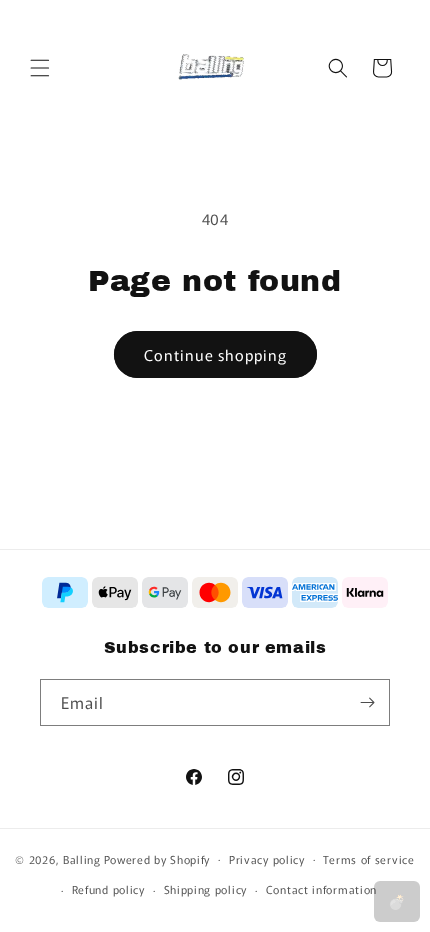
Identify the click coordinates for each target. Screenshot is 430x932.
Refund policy (108, 889)
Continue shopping (215, 354)
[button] (40, 68)
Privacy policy (267, 859)
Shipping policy (206, 889)
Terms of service (368, 859)
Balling (82, 858)
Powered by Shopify (157, 858)
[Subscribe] (367, 702)
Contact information (321, 889)
